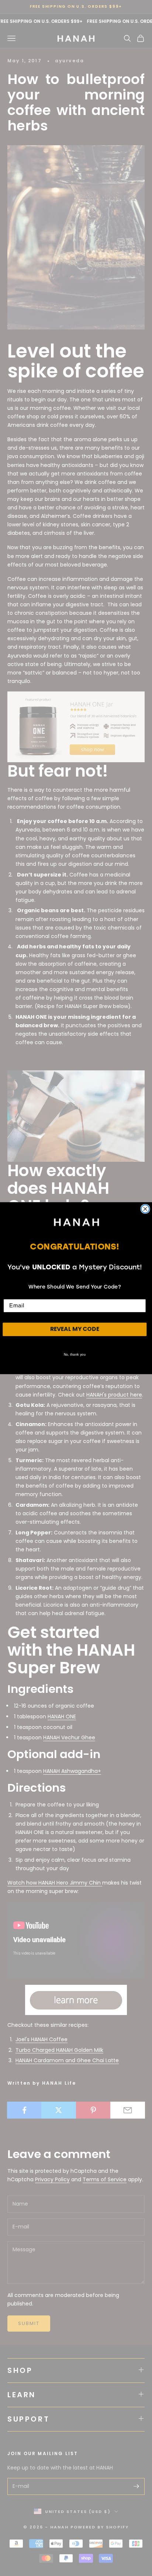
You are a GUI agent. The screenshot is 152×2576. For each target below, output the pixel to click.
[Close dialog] (145, 1209)
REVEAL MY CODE (75, 1329)
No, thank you (75, 1354)
